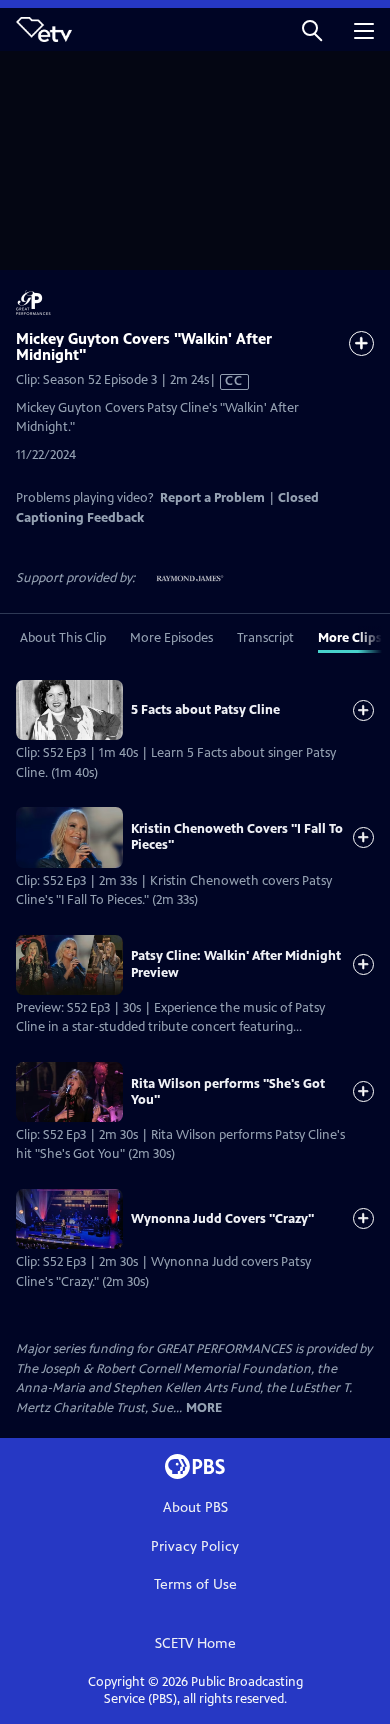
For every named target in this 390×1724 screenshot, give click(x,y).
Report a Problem (212, 498)
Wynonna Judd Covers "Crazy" (222, 1219)
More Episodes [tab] (171, 638)
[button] (312, 29)
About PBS (195, 1507)
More (204, 1408)
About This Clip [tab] (63, 638)
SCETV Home (195, 1643)
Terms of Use (195, 1584)
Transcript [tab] (265, 638)
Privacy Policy (195, 1546)
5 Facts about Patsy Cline (205, 710)
